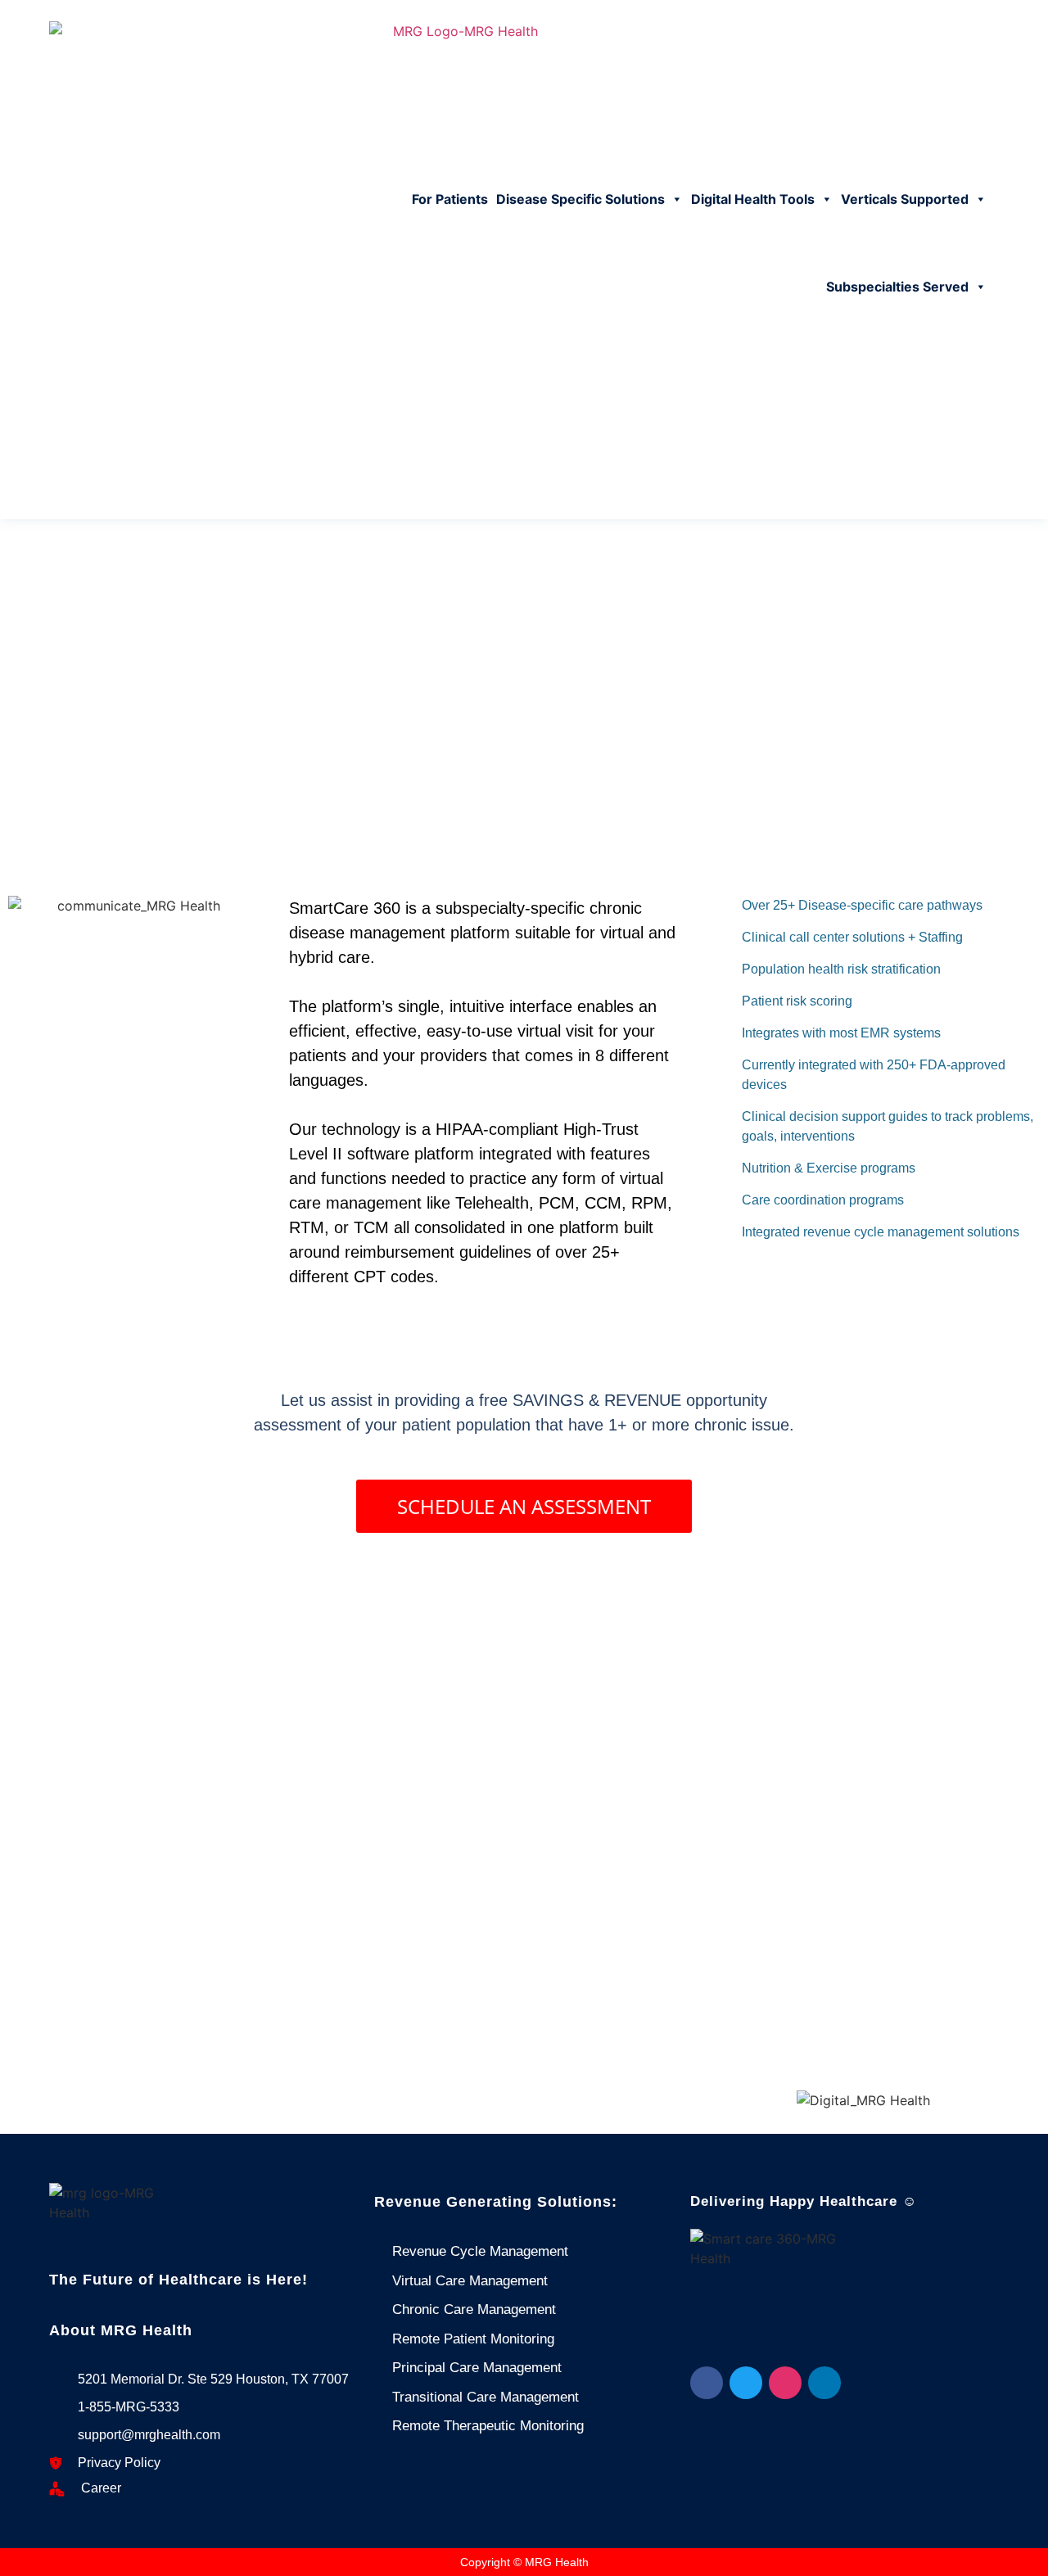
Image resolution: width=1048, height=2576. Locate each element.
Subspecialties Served (897, 287)
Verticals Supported (905, 199)
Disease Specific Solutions (580, 199)
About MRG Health (121, 2330)
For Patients (450, 199)
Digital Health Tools (753, 199)
